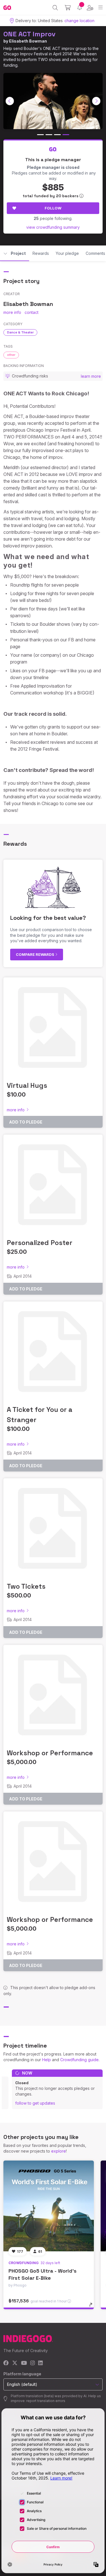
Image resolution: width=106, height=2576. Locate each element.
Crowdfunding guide (79, 2060)
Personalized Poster (40, 1243)
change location (79, 21)
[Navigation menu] (100, 8)
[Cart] (68, 8)
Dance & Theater (20, 332)
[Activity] (80, 8)
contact (32, 312)
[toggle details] (93, 2307)
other (11, 355)
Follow (53, 208)
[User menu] (90, 8)
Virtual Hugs (27, 1085)
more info (12, 312)
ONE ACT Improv (29, 34)
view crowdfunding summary (53, 227)
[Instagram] (33, 2363)
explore (59, 2151)
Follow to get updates (35, 2103)
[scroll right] (96, 101)
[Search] (55, 8)
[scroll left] (10, 101)
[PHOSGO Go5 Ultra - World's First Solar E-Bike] (49, 2206)
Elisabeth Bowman (28, 41)
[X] (15, 2363)
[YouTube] (24, 2363)
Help (46, 2060)
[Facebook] (6, 2363)
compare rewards (35, 954)
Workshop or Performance (50, 1753)
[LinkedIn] (40, 2363)
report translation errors (46, 2401)
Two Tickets (26, 1586)
